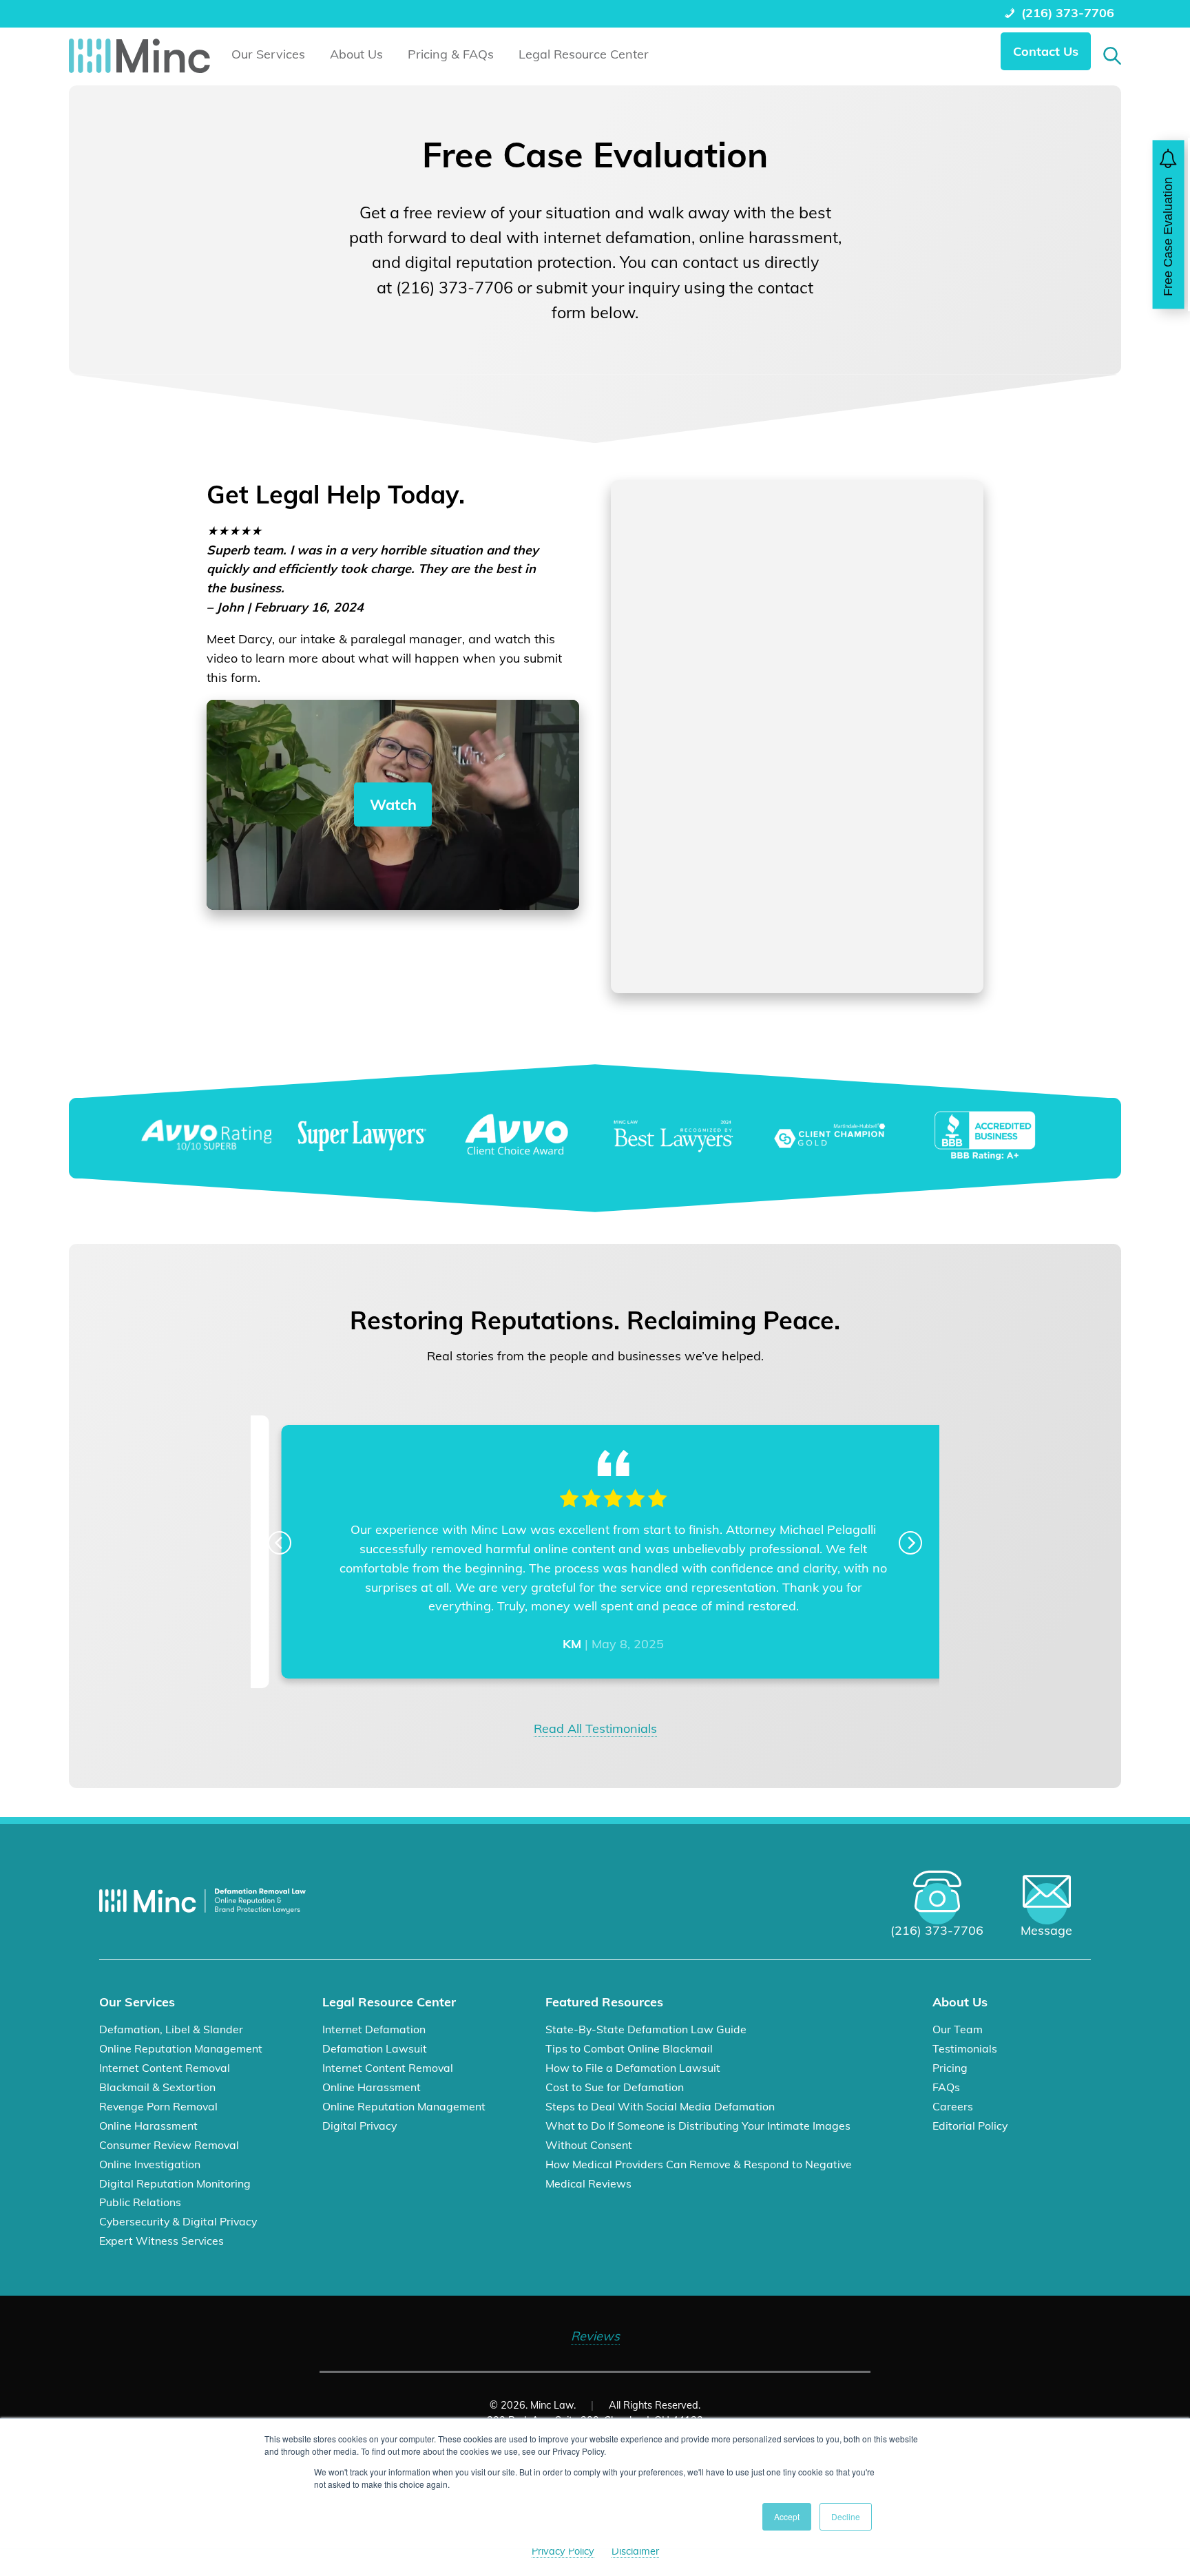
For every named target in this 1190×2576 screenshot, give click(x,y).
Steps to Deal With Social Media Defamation (660, 2106)
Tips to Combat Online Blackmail (629, 2048)
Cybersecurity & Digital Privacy (178, 2221)
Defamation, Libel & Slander (171, 2029)
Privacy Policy (563, 2551)
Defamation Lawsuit (375, 2048)
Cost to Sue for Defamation (615, 2087)
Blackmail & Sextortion (157, 2087)
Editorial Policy (970, 2126)
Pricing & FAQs (451, 54)
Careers (953, 2106)
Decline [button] (846, 2516)
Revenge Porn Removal (158, 2106)
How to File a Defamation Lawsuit (633, 2068)
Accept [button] (787, 2516)
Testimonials (965, 2048)
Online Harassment (148, 2126)
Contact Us (1046, 51)
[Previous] (280, 1543)
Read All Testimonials (595, 1728)
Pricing (950, 2068)
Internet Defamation (374, 2029)
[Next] (910, 1543)
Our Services (268, 54)
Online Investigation (150, 2164)
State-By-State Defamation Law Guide (646, 2029)
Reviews (595, 2336)
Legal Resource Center (584, 54)
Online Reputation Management (181, 2048)
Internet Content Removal (165, 2068)
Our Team (958, 2029)
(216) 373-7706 (1068, 13)
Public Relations (140, 2202)
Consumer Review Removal (169, 2145)
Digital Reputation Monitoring (175, 2183)
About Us (356, 54)
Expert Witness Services (161, 2241)
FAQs (946, 2087)
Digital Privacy (359, 2126)
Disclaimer (635, 2551)
